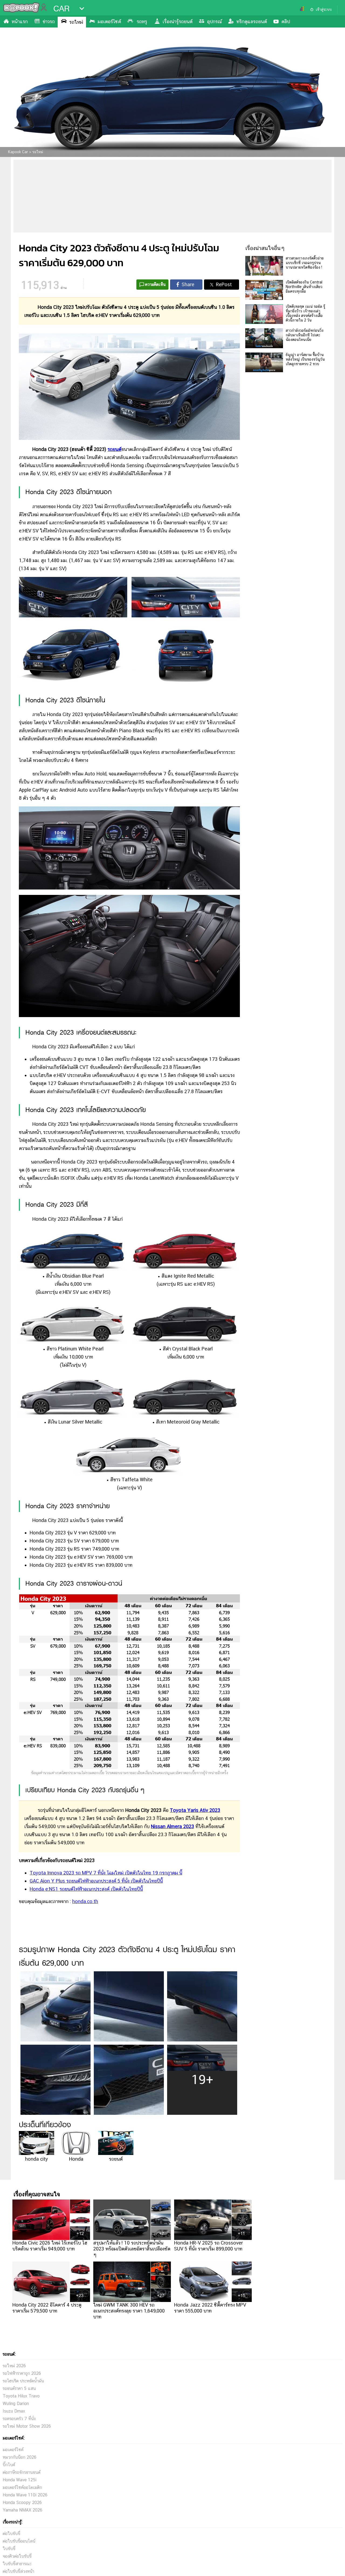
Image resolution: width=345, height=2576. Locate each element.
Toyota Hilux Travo (21, 2396)
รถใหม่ (76, 22)
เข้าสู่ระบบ (324, 9)
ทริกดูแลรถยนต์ (252, 21)
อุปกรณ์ (214, 21)
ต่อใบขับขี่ (11, 2534)
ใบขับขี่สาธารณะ (17, 2564)
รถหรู (142, 21)
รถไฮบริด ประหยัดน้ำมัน (23, 2381)
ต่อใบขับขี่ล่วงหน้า (18, 2571)
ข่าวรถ (49, 21)
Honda (76, 2159)
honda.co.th (85, 1901)
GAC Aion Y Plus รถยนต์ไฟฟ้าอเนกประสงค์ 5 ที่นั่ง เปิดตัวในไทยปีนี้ (96, 1881)
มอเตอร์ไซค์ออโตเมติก (22, 2487)
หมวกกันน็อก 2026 (20, 2457)
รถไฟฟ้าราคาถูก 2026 (22, 2373)
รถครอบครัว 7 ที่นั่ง (19, 2419)
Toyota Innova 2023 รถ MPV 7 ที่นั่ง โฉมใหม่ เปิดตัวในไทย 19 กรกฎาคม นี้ (106, 1873)
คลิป (286, 21)
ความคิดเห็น (155, 284)
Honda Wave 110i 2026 (25, 2495)
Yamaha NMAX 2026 (23, 2510)
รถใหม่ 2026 (14, 2366)
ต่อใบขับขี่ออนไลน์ (19, 2541)
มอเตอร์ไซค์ (109, 21)
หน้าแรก (20, 21)
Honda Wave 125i (20, 2480)
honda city (37, 2159)
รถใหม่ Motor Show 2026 (27, 2426)
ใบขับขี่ (9, 2549)
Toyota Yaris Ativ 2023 (195, 1810)
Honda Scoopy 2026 (22, 2503)
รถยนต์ (114, 449)
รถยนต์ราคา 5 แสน (19, 2388)
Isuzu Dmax (14, 2411)
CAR (61, 9)
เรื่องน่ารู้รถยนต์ (177, 21)
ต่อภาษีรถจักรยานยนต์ (22, 2472)
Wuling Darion (16, 2404)
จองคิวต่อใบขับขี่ (17, 2556)
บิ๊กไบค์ (9, 2465)
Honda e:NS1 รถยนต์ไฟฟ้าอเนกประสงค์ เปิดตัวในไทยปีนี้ (86, 1889)
